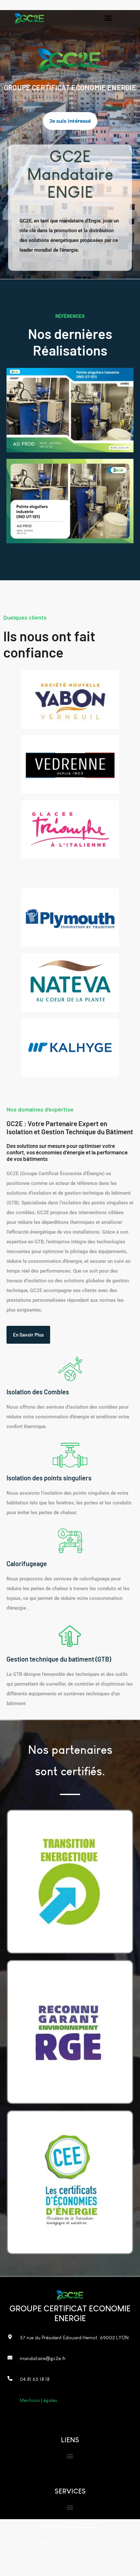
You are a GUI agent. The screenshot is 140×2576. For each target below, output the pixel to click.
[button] (108, 18)
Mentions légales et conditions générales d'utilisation (70, 2541)
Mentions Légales (39, 2400)
